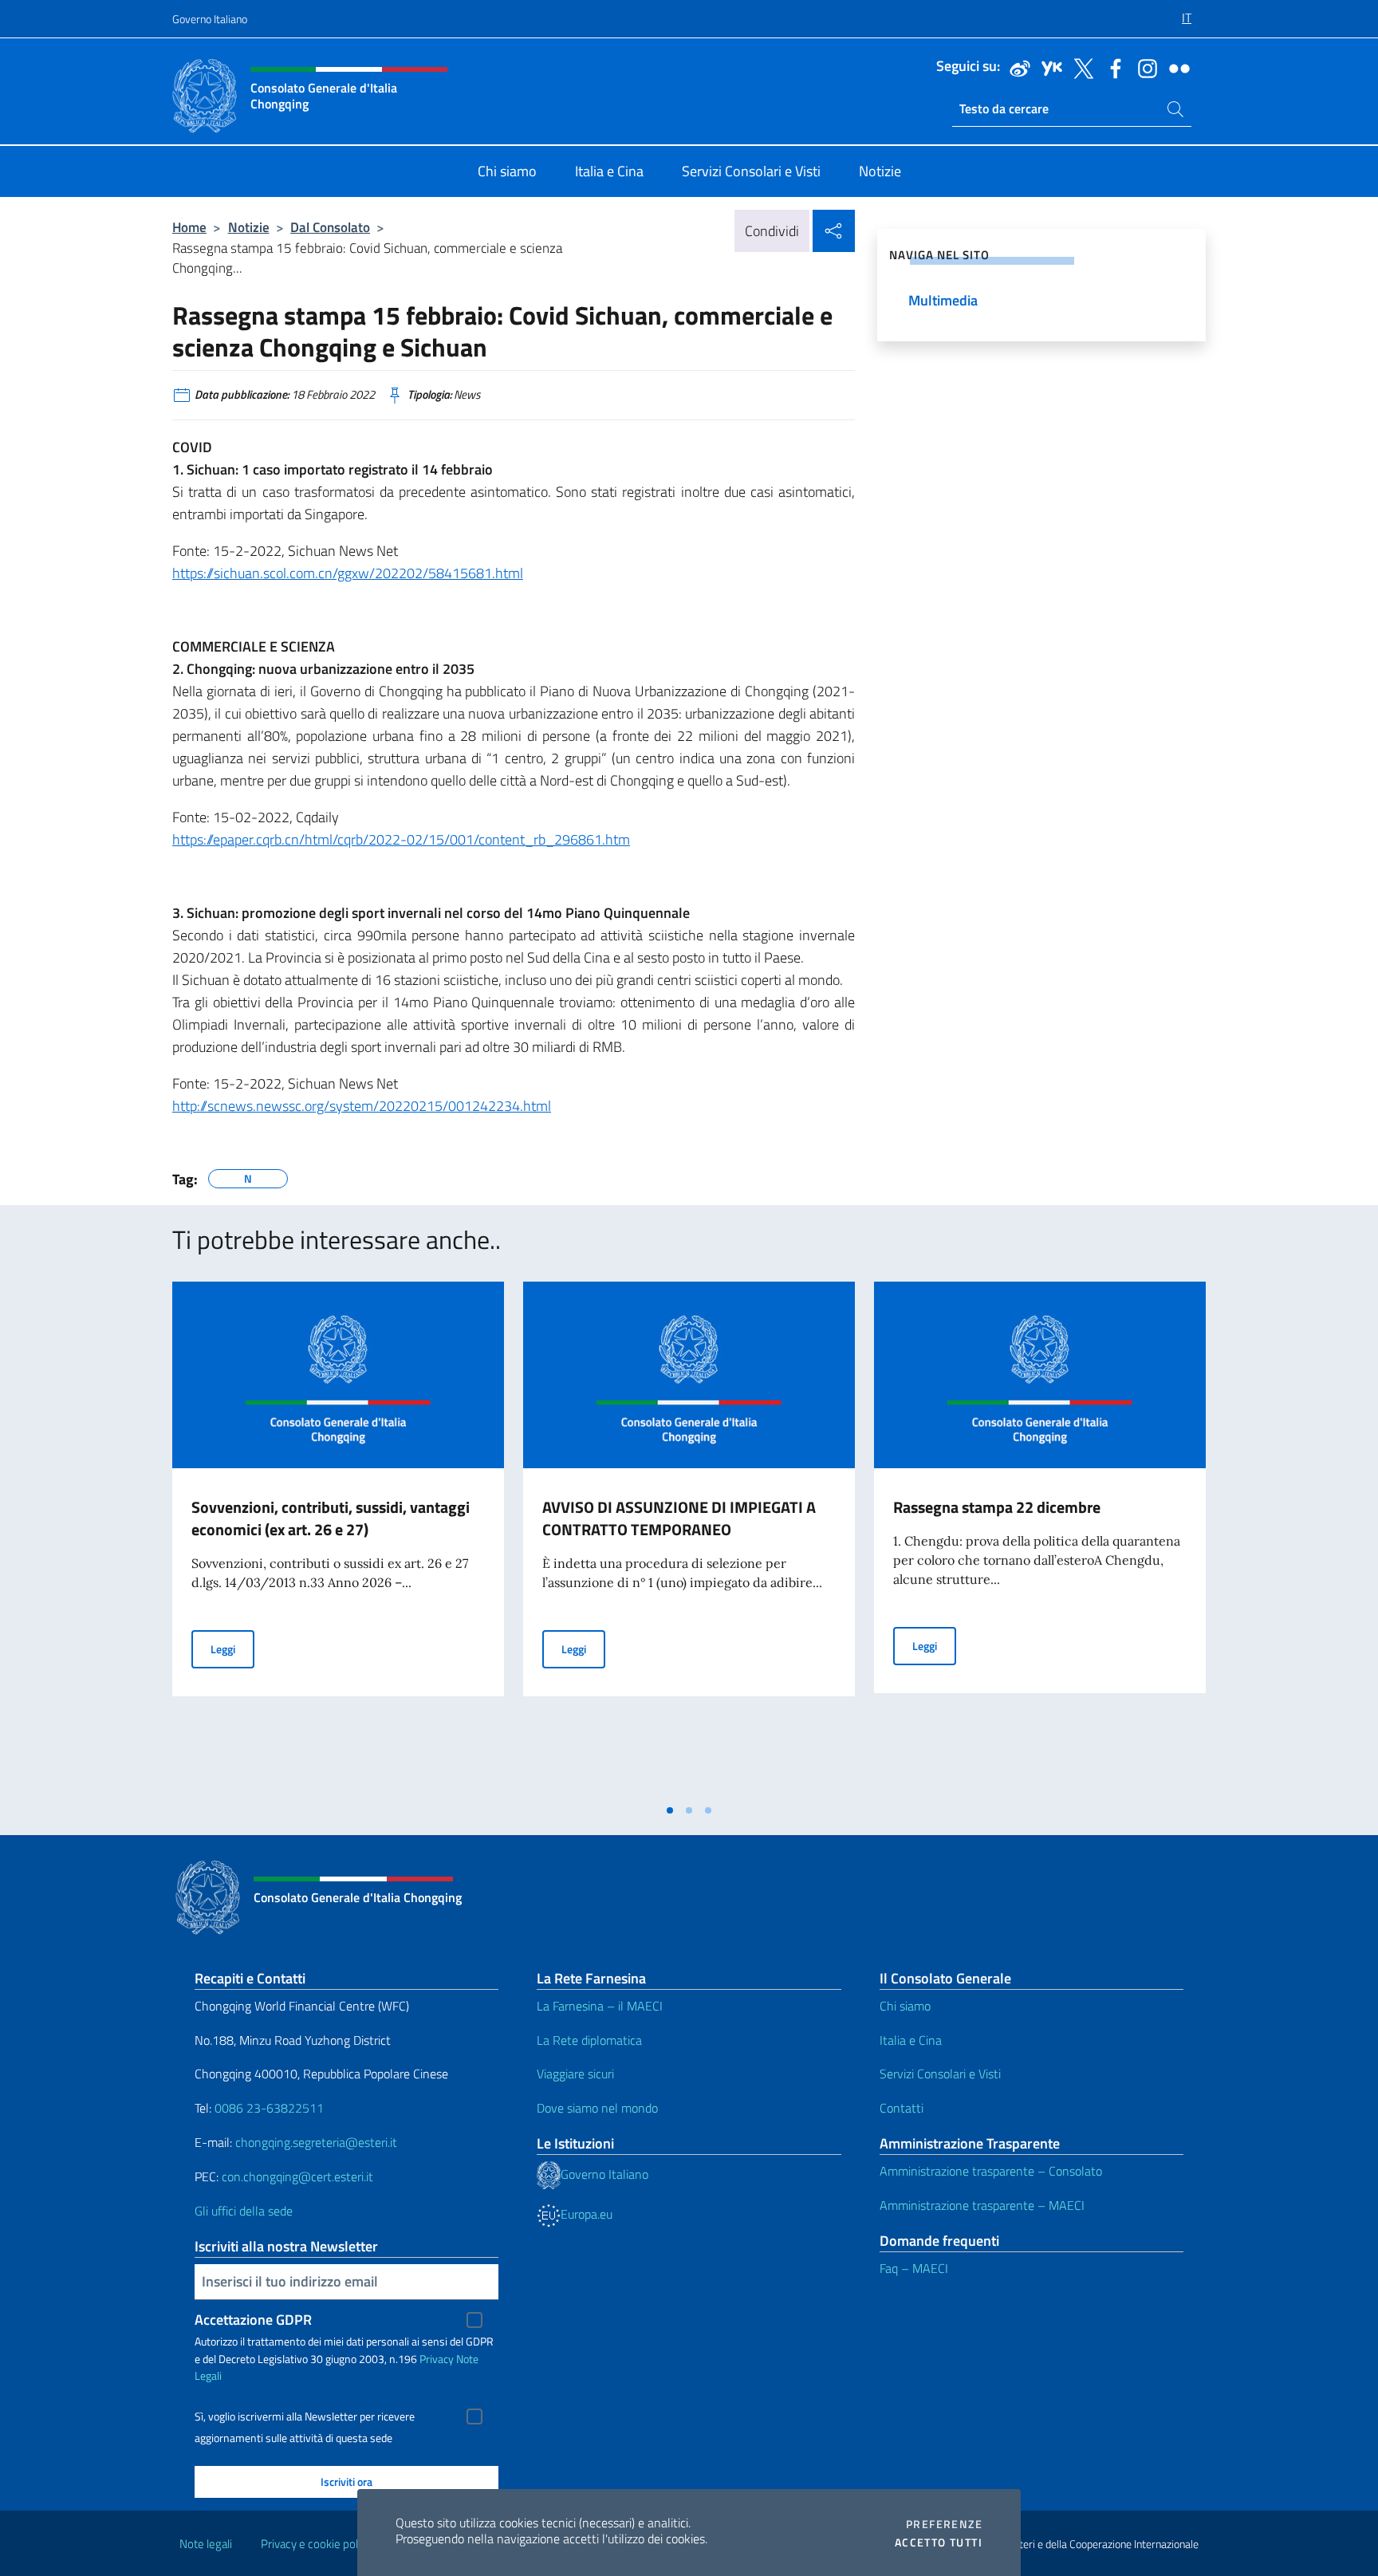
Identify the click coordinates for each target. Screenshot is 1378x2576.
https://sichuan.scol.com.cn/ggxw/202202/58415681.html (348, 573)
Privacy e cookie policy (316, 2544)
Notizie (249, 227)
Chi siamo (905, 2006)
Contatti (902, 2108)
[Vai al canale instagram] (1144, 67)
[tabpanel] (338, 1538)
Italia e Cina (911, 2040)
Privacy (437, 2359)
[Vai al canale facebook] (1112, 67)
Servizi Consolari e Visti (940, 2074)
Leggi (232, 1648)
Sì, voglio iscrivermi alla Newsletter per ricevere (305, 2416)
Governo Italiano (210, 19)
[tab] (670, 1810)
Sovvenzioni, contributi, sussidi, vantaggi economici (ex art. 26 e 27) (331, 1518)
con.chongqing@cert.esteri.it (297, 2176)
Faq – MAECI (914, 2268)
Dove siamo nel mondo (597, 2108)
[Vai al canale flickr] (1175, 67)
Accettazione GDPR (253, 2320)
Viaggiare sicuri (575, 2074)
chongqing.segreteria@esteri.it (316, 2142)
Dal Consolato (330, 227)
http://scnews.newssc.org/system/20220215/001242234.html (362, 1106)
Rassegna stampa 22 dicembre (997, 1507)
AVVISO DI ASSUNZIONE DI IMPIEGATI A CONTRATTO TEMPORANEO (679, 1518)
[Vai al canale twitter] (1080, 67)
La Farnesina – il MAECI (600, 2006)
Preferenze (944, 2524)
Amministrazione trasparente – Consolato (991, 2171)
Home (189, 227)
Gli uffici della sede (244, 2211)
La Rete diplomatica (589, 2040)
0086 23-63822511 (269, 2108)
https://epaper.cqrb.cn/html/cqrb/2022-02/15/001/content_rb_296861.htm (401, 839)
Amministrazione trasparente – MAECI (982, 2205)
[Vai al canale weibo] (1016, 67)
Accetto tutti (939, 2543)
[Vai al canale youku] (1048, 67)
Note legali (206, 2544)
